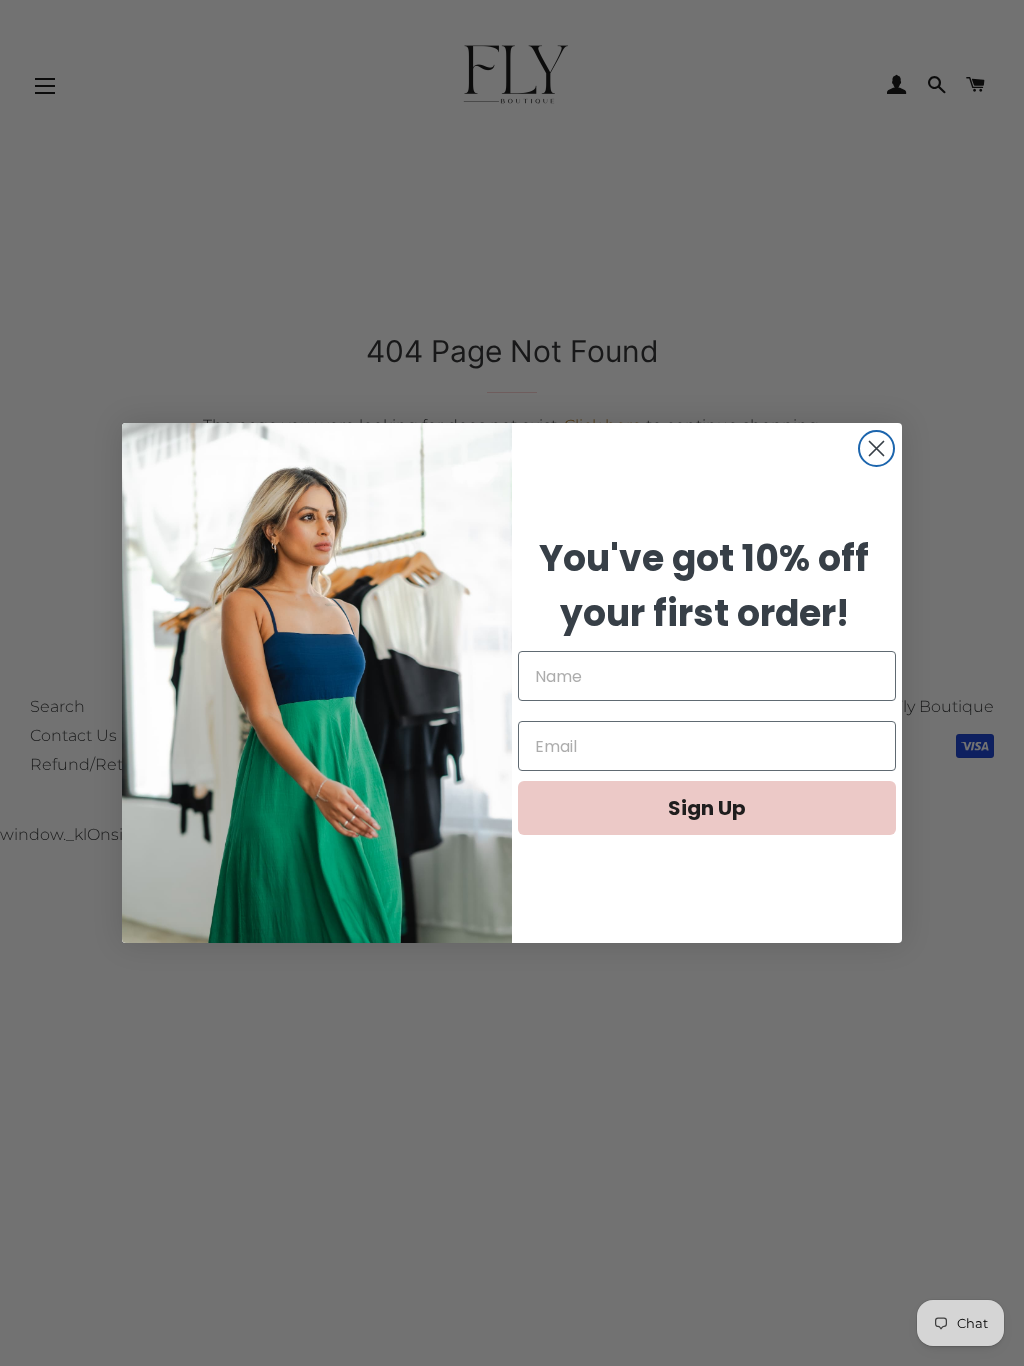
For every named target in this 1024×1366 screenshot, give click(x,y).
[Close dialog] (876, 448)
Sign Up (707, 808)
